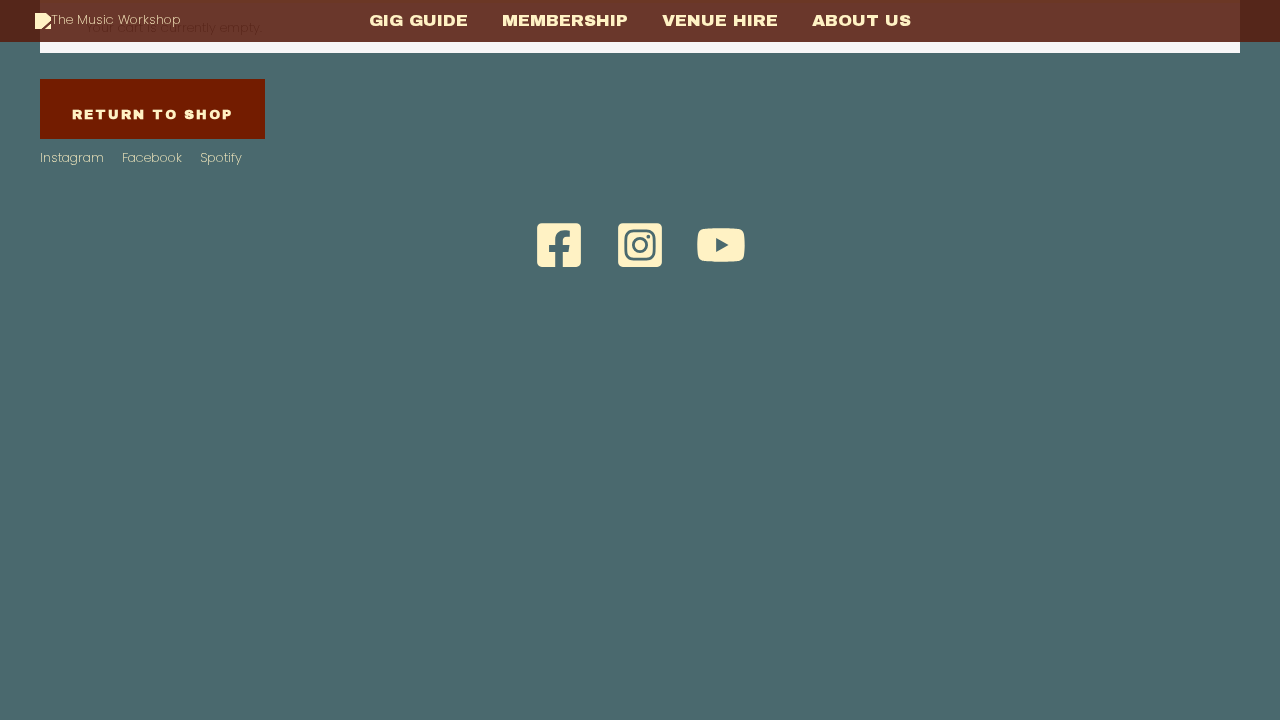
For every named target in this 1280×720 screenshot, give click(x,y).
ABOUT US (861, 20)
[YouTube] (721, 245)
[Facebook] (559, 245)
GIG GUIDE (418, 20)
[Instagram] (640, 245)
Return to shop (152, 115)
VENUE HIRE (720, 20)
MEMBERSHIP (565, 20)
